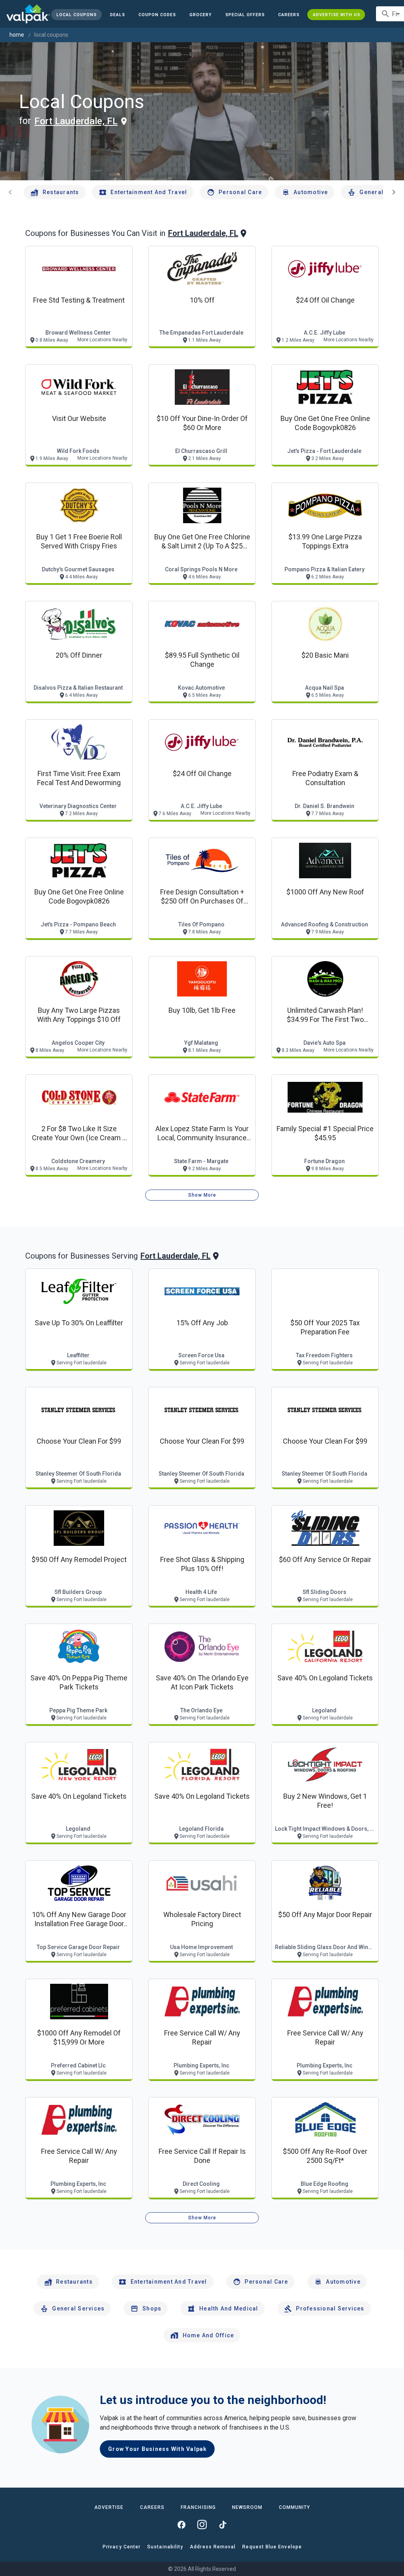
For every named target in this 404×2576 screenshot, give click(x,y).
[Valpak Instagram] (202, 2525)
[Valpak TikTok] (223, 2525)
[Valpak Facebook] (181, 2525)
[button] (245, 15)
